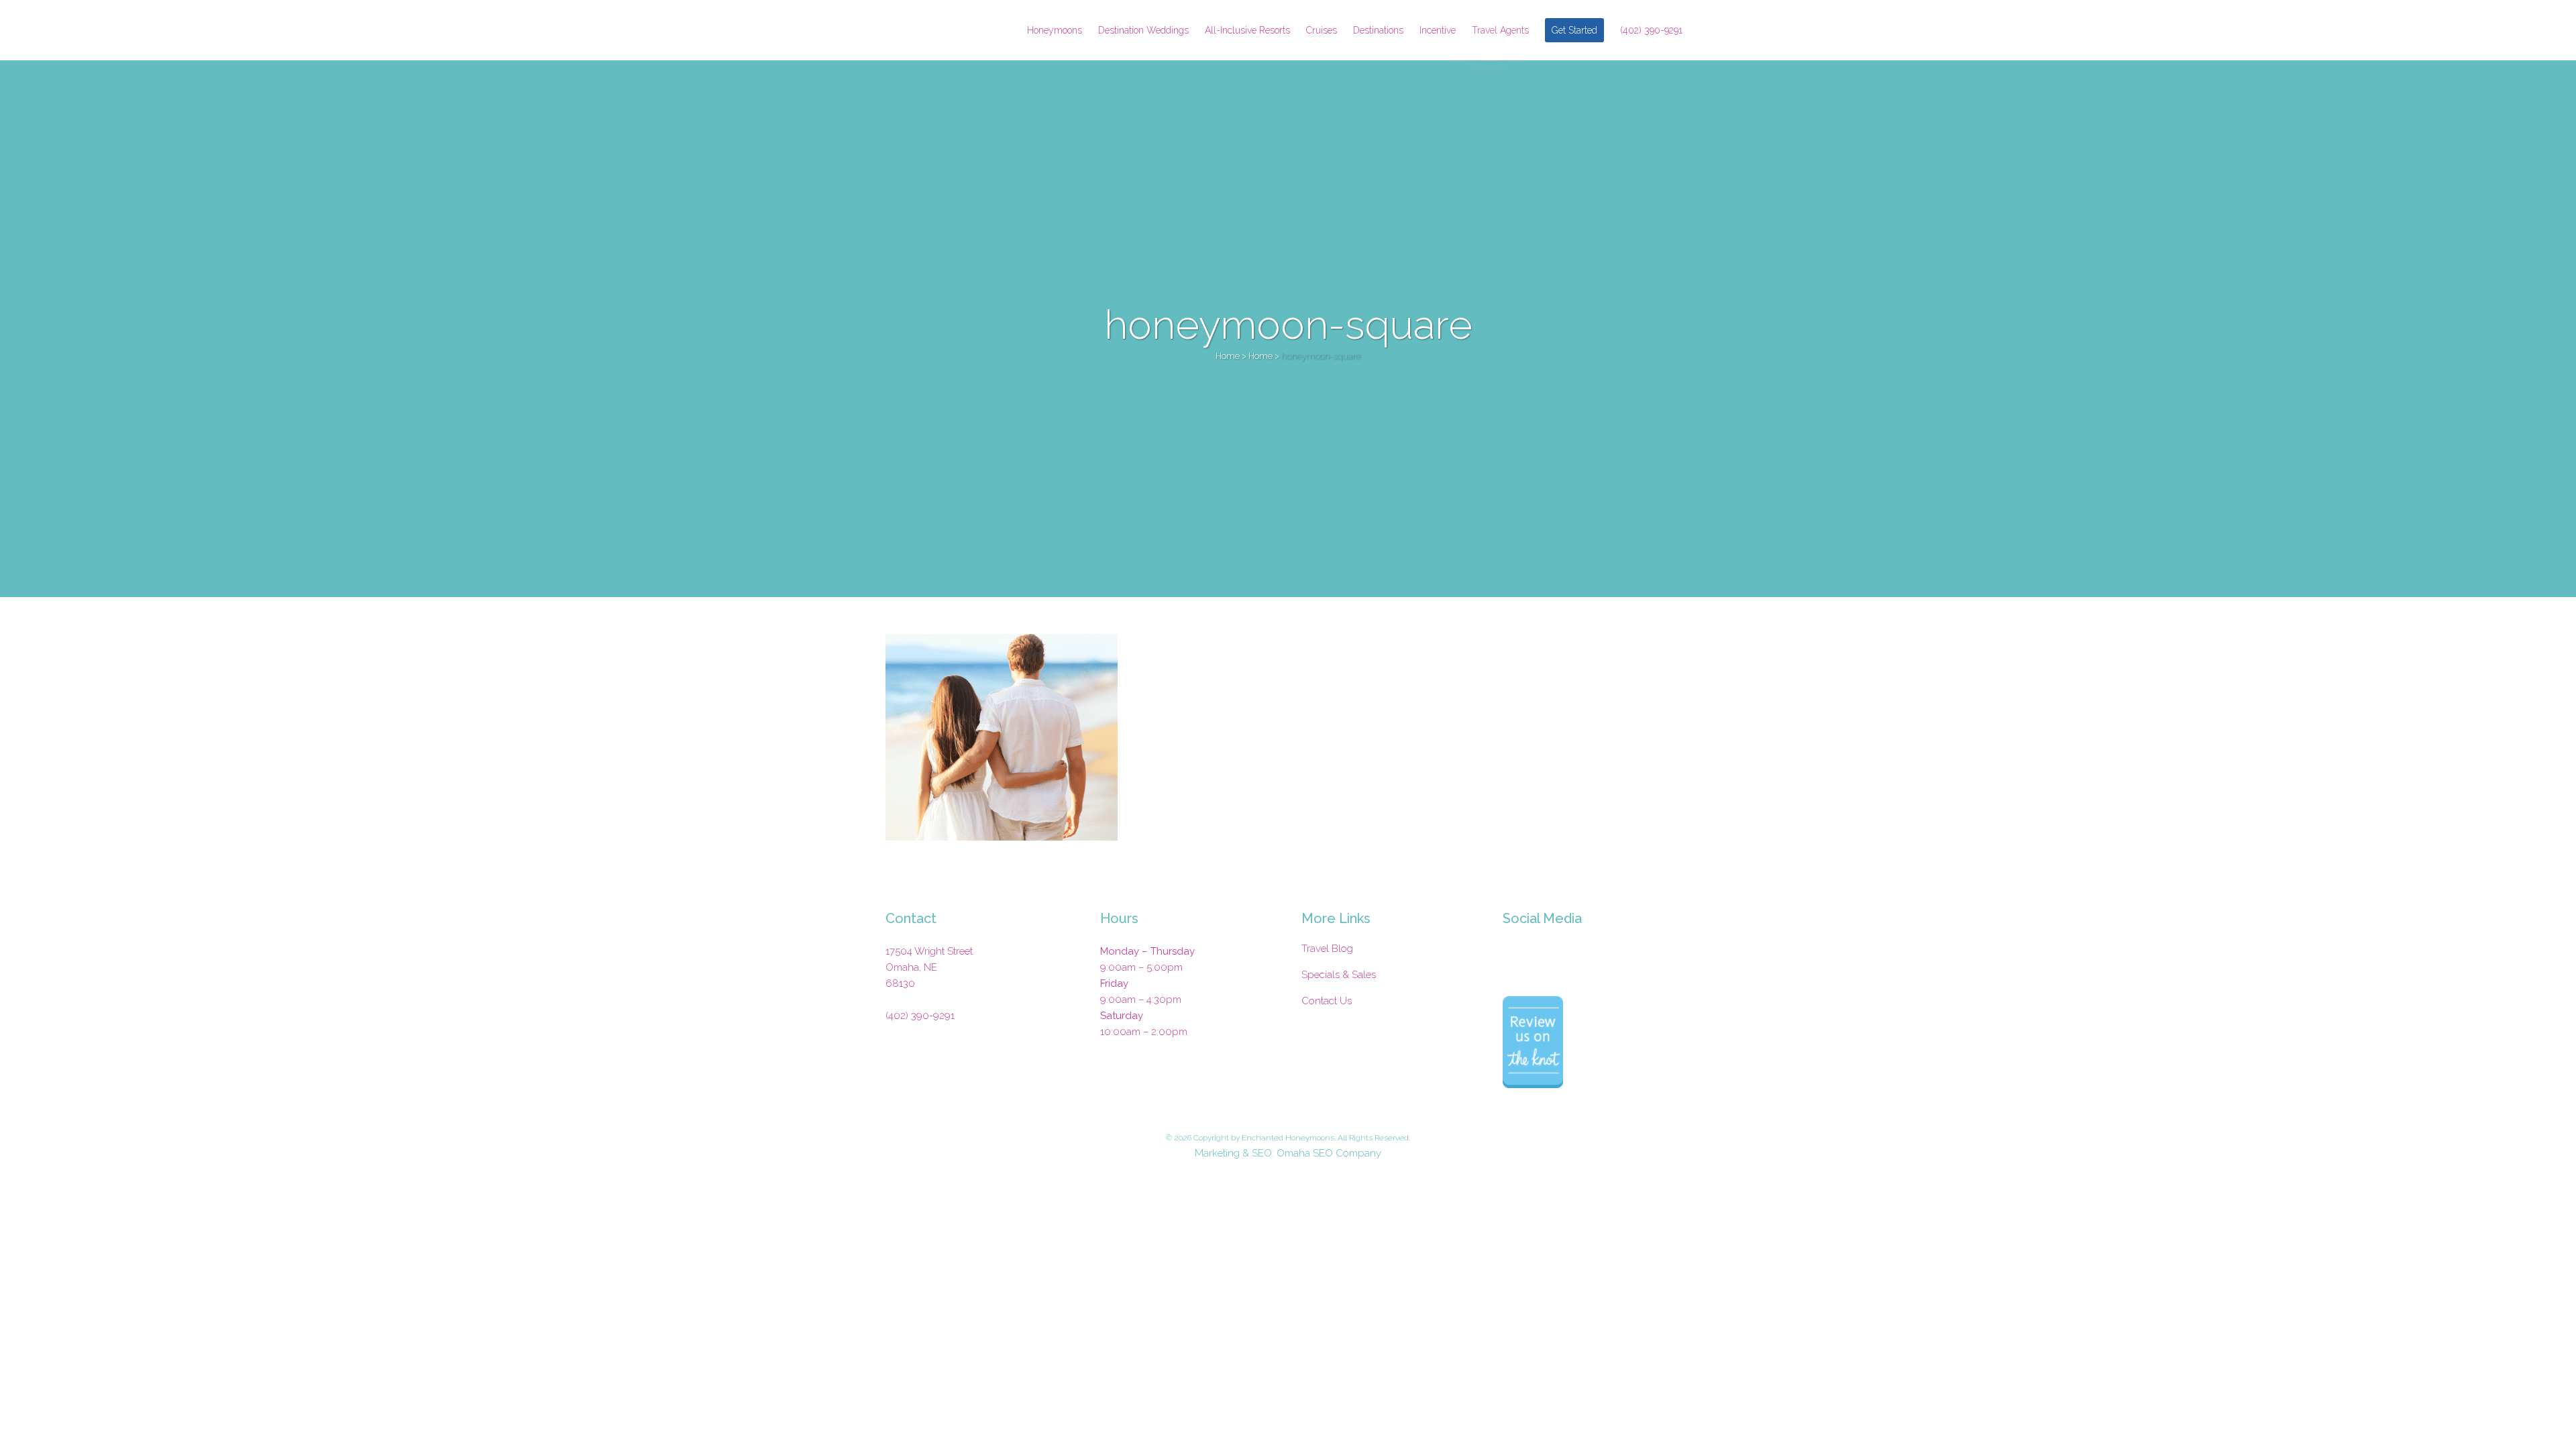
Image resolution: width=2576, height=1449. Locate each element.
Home (1228, 356)
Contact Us (1327, 1001)
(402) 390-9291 (920, 1016)
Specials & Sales (1339, 975)
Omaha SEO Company (1329, 1153)
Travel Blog (1327, 949)
